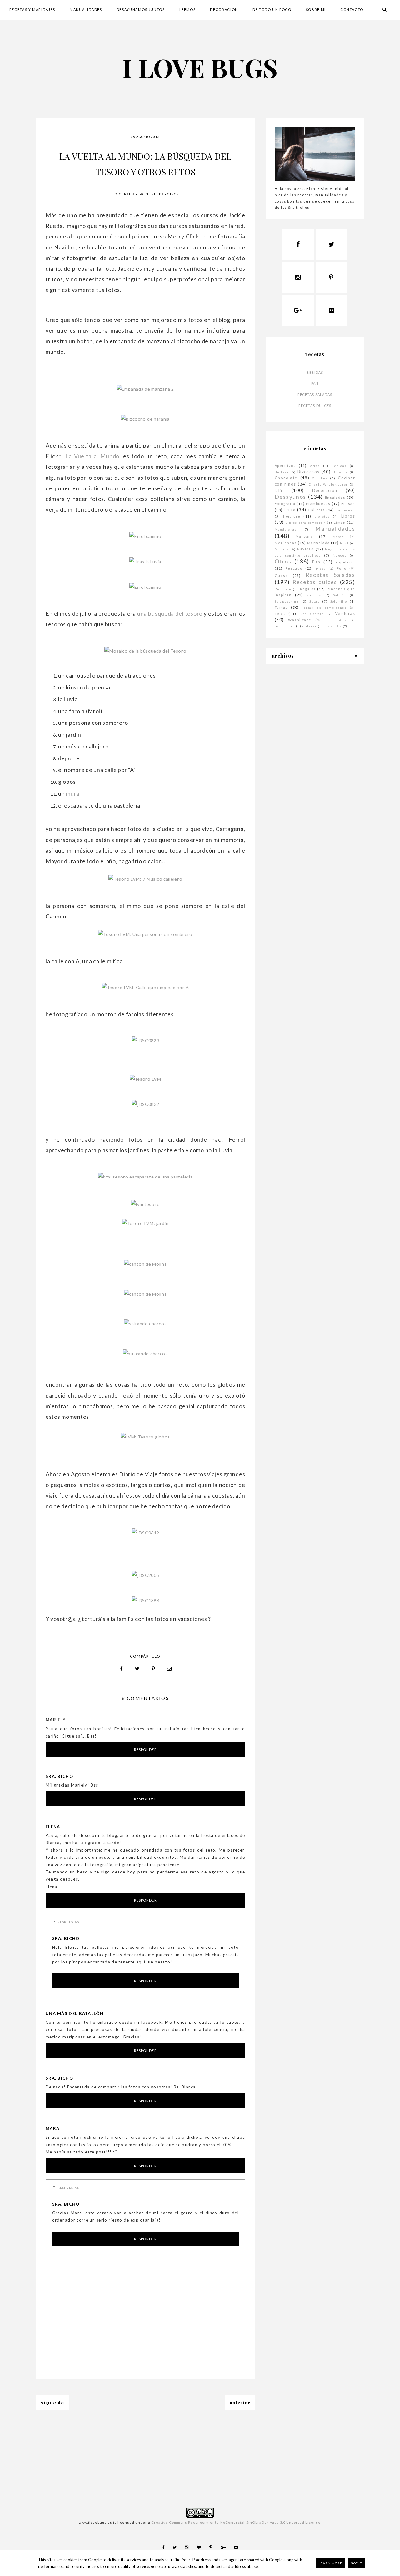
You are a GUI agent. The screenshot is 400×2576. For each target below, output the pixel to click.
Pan (315, 383)
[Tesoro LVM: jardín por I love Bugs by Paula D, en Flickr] (145, 1223)
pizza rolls (333, 626)
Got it (356, 2563)
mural (73, 793)
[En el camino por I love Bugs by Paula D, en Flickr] (145, 536)
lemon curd (285, 626)
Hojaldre (292, 516)
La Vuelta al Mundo (92, 456)
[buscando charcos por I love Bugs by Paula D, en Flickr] (145, 1354)
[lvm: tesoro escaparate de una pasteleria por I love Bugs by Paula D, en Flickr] (145, 1177)
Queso (281, 575)
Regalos (308, 589)
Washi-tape (300, 620)
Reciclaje (283, 589)
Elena (53, 1827)
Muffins (282, 549)
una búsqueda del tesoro (170, 613)
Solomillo (339, 601)
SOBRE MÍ (316, 10)
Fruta (290, 510)
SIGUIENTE (52, 2403)
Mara (52, 2128)
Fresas (348, 504)
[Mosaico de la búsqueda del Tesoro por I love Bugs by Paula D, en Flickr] (145, 651)
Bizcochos (309, 472)
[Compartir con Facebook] (122, 1669)
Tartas (281, 607)
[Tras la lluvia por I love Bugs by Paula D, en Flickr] (145, 561)
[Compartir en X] (137, 1669)
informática (337, 620)
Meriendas (286, 543)
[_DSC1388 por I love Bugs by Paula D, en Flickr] (145, 1601)
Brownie (340, 472)
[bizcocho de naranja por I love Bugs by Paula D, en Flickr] (145, 419)
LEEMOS (188, 10)
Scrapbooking (287, 601)
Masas (338, 537)
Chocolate (286, 478)
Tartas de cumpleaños (324, 608)
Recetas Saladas (315, 395)
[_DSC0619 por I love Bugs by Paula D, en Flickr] (145, 1533)
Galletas (316, 510)
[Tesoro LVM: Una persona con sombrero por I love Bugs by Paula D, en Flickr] (145, 934)
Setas (314, 601)
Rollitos (314, 595)
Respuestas (68, 1922)
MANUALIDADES (86, 10)
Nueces (340, 555)
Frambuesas (318, 504)
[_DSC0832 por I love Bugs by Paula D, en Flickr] (145, 1104)
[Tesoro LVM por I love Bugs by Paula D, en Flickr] (145, 1079)
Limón (340, 522)
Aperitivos (285, 465)
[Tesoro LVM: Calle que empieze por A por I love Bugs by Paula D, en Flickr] (145, 987)
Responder (145, 1750)
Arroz (315, 466)
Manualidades (335, 529)
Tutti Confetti (312, 614)
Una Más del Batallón (75, 2013)
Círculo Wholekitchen (328, 484)
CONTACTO (352, 10)
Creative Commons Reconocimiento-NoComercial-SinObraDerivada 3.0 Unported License (236, 2522)
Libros (348, 516)
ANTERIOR (240, 2403)
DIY (279, 490)
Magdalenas (286, 529)
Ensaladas (335, 497)
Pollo (342, 568)
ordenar (310, 626)
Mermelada (319, 543)
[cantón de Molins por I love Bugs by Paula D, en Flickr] (145, 1264)
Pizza (321, 568)
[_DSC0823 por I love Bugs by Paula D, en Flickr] (145, 1040)
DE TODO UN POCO (272, 10)
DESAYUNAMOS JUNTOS (141, 10)
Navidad (305, 549)
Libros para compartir (306, 523)
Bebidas (315, 372)
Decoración (325, 490)
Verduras (345, 613)
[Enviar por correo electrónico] (169, 1669)
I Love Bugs (200, 67)
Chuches (320, 478)
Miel (344, 543)
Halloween (345, 510)
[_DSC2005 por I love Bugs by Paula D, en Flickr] (145, 1575)
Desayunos (290, 497)
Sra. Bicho (59, 1776)
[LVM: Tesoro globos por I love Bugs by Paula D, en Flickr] (145, 1437)
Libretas (322, 516)
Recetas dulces (315, 405)
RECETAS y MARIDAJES (32, 10)
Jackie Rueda (151, 194)
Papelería (345, 562)
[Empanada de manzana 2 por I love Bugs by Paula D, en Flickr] (145, 389)
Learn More (330, 2563)
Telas (280, 614)
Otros (173, 194)
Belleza (282, 472)
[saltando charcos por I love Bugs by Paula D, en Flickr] (145, 1324)
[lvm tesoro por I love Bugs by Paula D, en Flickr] (145, 1204)
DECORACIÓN (224, 10)
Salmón (340, 595)
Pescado (294, 568)
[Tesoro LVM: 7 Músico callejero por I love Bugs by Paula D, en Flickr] (145, 879)
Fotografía (124, 194)
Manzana (305, 536)
